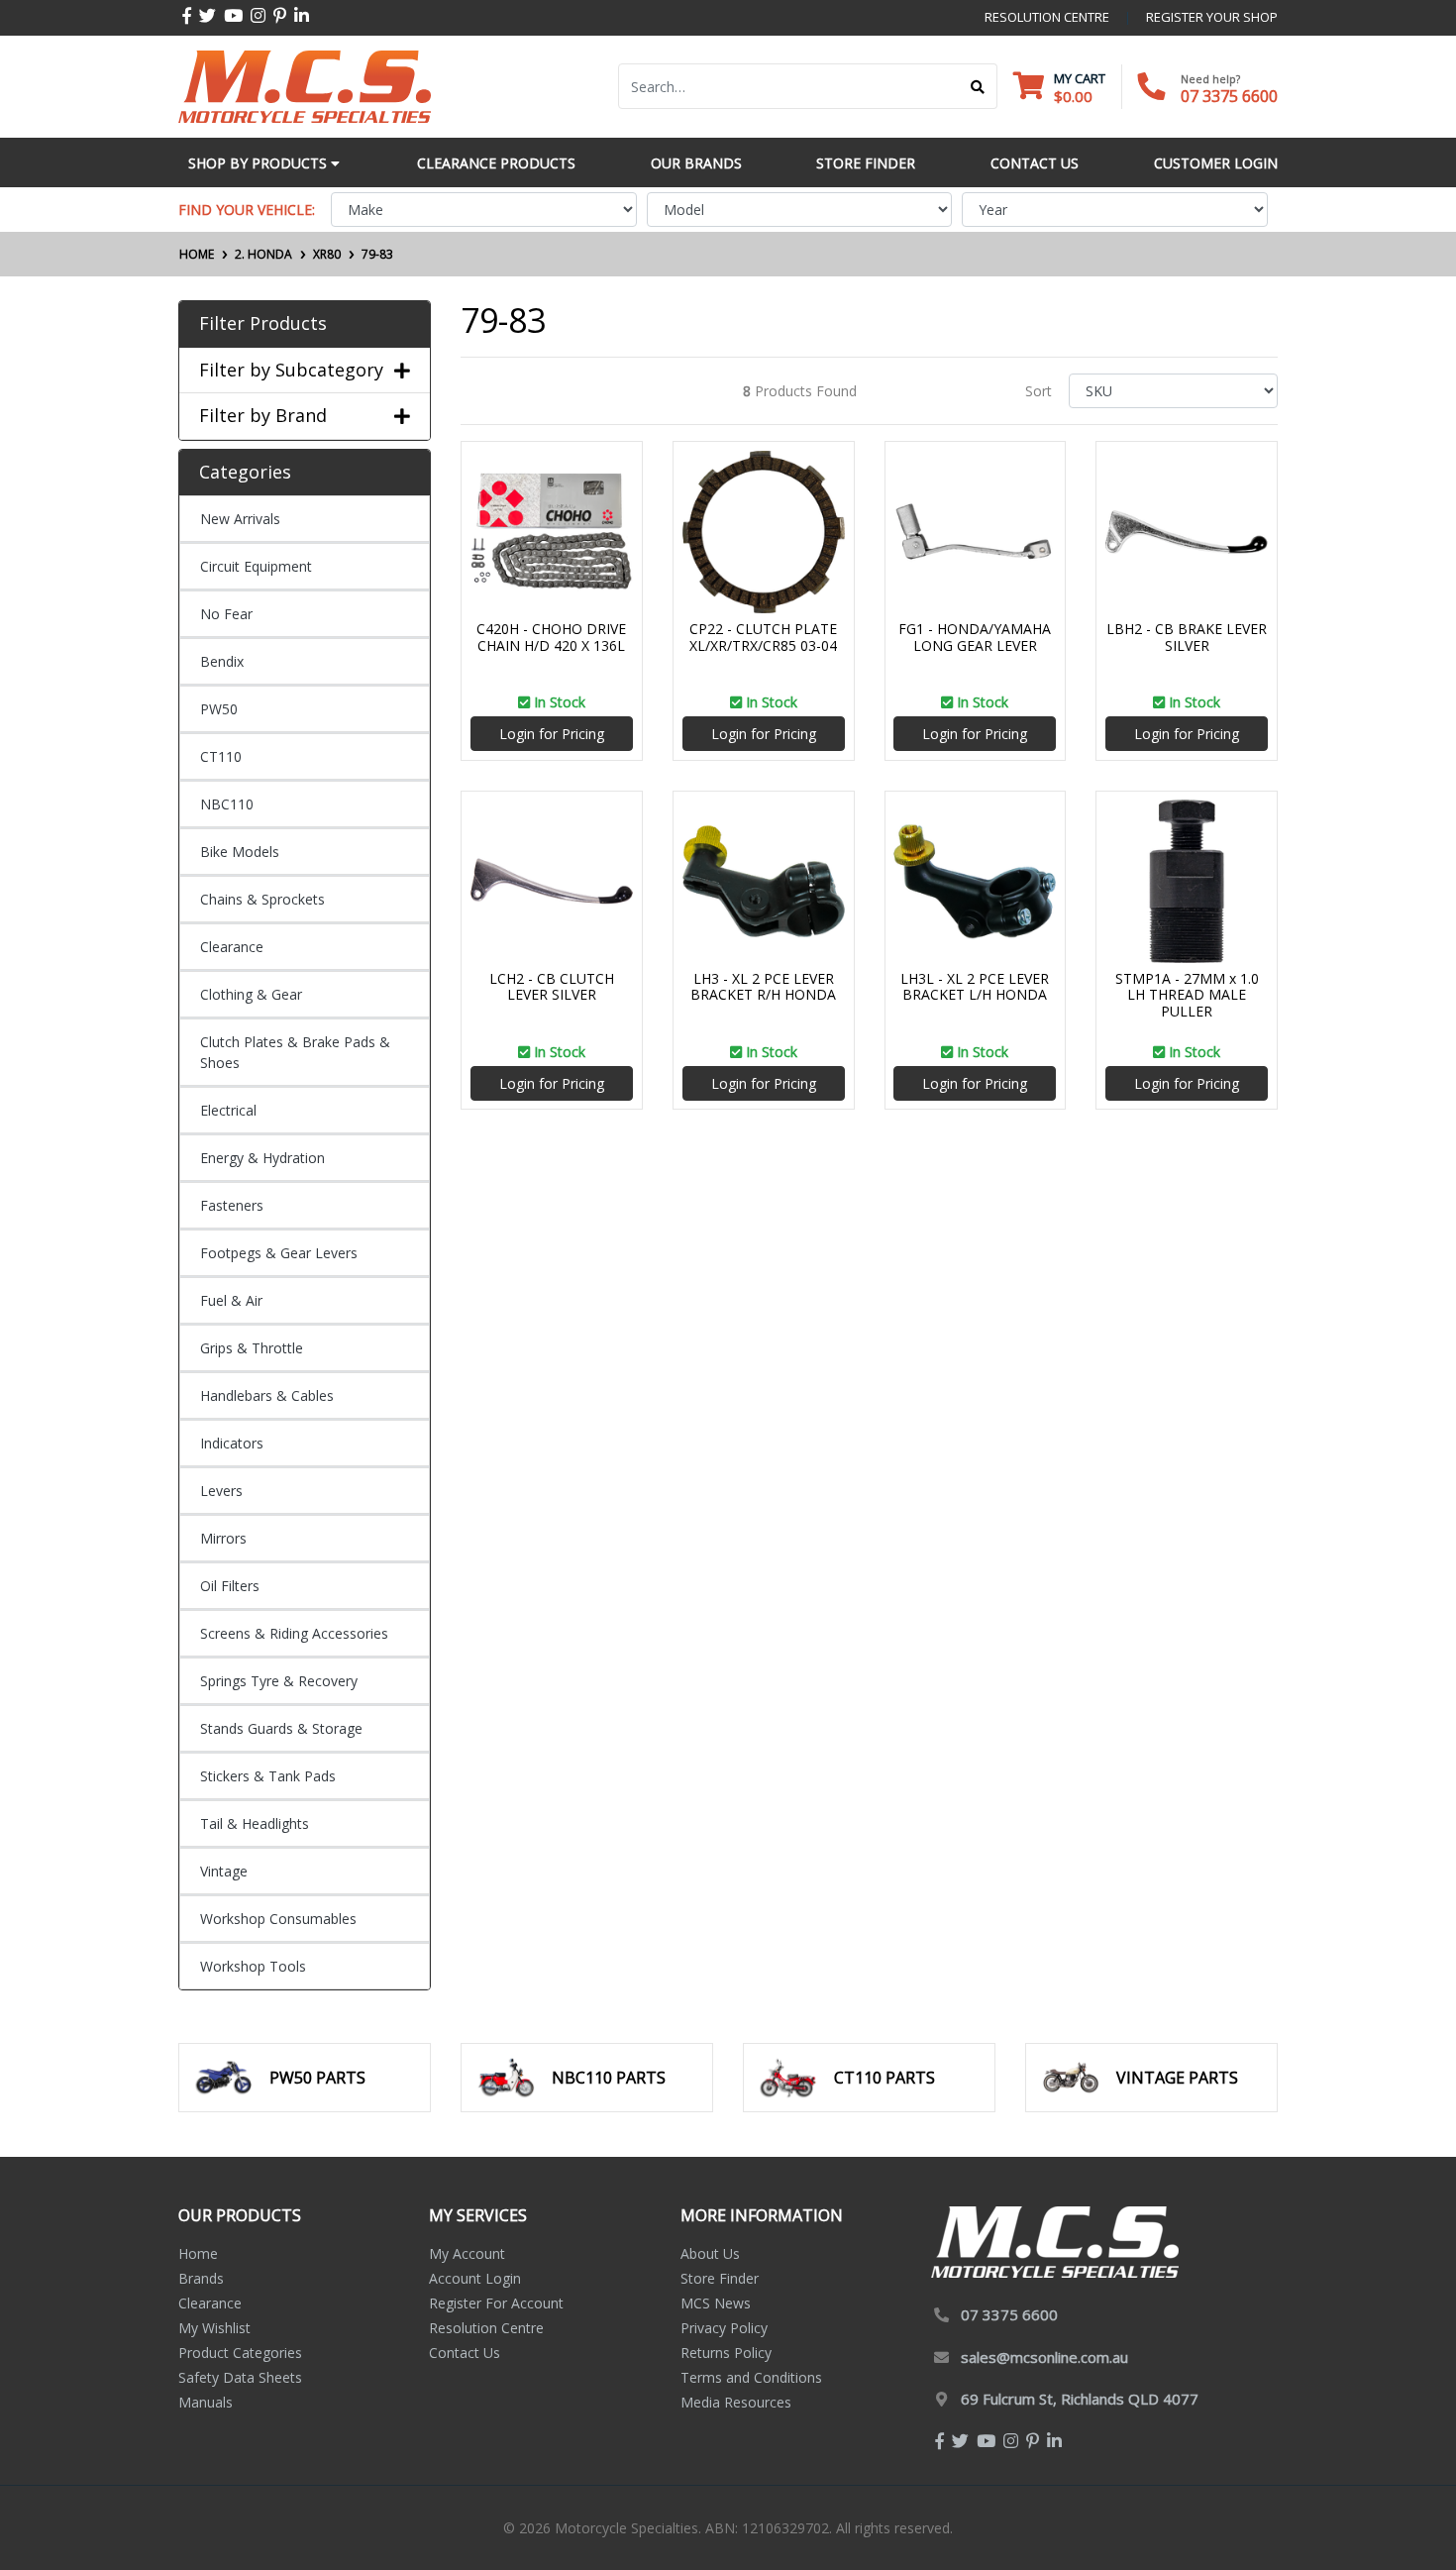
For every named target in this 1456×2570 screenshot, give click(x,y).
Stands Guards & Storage (281, 1728)
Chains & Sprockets (262, 899)
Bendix (222, 661)
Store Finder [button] (866, 163)
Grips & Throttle (252, 1348)
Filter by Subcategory (291, 371)
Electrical (228, 1110)
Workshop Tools (253, 1966)
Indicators (232, 1443)
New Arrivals (240, 519)
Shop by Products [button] (260, 163)
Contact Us (465, 2353)
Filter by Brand (263, 416)
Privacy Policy (724, 2328)
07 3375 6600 (1229, 96)
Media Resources (736, 2402)
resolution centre (1047, 17)
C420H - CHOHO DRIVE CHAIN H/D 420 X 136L (551, 637)
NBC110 (227, 804)
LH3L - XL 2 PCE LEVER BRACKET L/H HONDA (975, 987)
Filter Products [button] (263, 324)
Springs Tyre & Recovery (279, 1681)
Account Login (475, 2278)
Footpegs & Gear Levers (279, 1253)
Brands (201, 2278)
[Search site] (978, 86)
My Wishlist (214, 2328)
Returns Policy (726, 2353)
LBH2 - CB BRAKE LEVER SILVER (1187, 637)
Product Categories (240, 2353)
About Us (710, 2253)
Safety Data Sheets (240, 2377)
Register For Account (496, 2303)
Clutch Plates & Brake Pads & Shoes (295, 1052)
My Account (467, 2253)
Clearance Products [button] (496, 163)
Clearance (232, 947)
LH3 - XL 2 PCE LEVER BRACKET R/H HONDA (763, 987)
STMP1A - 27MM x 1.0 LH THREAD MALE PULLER (1187, 995)
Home (198, 2253)
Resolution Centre (486, 2328)
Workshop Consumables (278, 1919)
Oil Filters (230, 1586)
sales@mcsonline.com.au (1044, 2357)
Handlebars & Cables (267, 1395)
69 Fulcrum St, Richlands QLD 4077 (1080, 2399)
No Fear (226, 614)
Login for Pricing (552, 734)
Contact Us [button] (1035, 163)
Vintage (224, 1871)
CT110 (221, 756)
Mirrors (223, 1538)
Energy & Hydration (262, 1158)
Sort (1039, 391)
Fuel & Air (231, 1300)
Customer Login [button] (1216, 163)
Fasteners (232, 1205)
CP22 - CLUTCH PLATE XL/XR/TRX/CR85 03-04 (763, 637)
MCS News (716, 2303)
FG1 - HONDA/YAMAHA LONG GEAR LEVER (975, 637)
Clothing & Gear (251, 994)
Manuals (206, 2402)
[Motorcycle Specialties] (305, 85)
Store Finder (720, 2278)
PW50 (219, 709)
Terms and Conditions (751, 2377)
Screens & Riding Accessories (294, 1633)
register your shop (1212, 17)
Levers (221, 1491)
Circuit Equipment (256, 566)
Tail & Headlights (255, 1823)
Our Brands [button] (696, 163)
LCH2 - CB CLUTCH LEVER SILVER (552, 987)
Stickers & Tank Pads (268, 1776)
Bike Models (240, 852)
